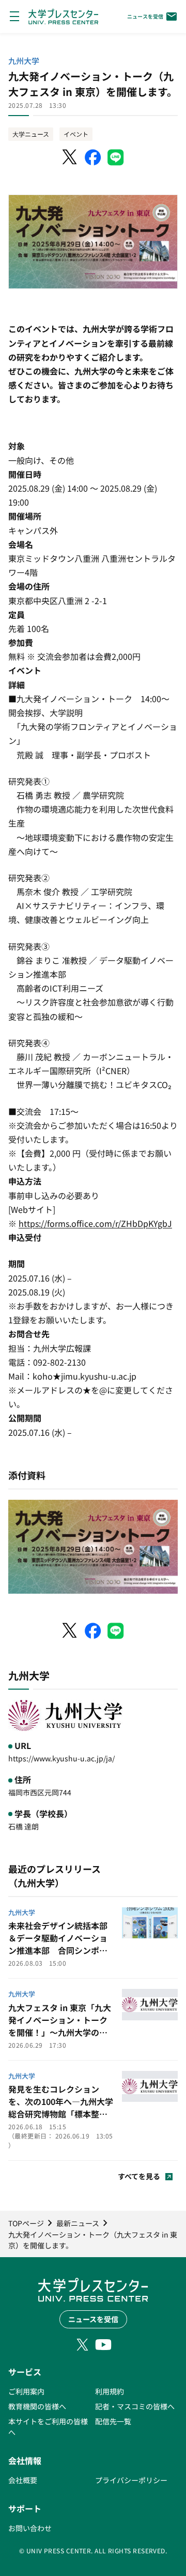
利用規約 (110, 2391)
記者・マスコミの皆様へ (135, 2406)
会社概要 (23, 2480)
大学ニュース (31, 134)
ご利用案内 (26, 2391)
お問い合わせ (30, 2528)
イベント (76, 134)
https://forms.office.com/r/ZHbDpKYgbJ (95, 1223)
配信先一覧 (113, 2421)
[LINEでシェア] (116, 157)
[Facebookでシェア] (93, 157)
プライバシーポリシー (131, 2480)
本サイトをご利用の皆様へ (48, 2427)
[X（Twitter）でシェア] (70, 157)
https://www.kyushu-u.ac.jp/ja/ (61, 1758)
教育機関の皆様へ (37, 2406)
